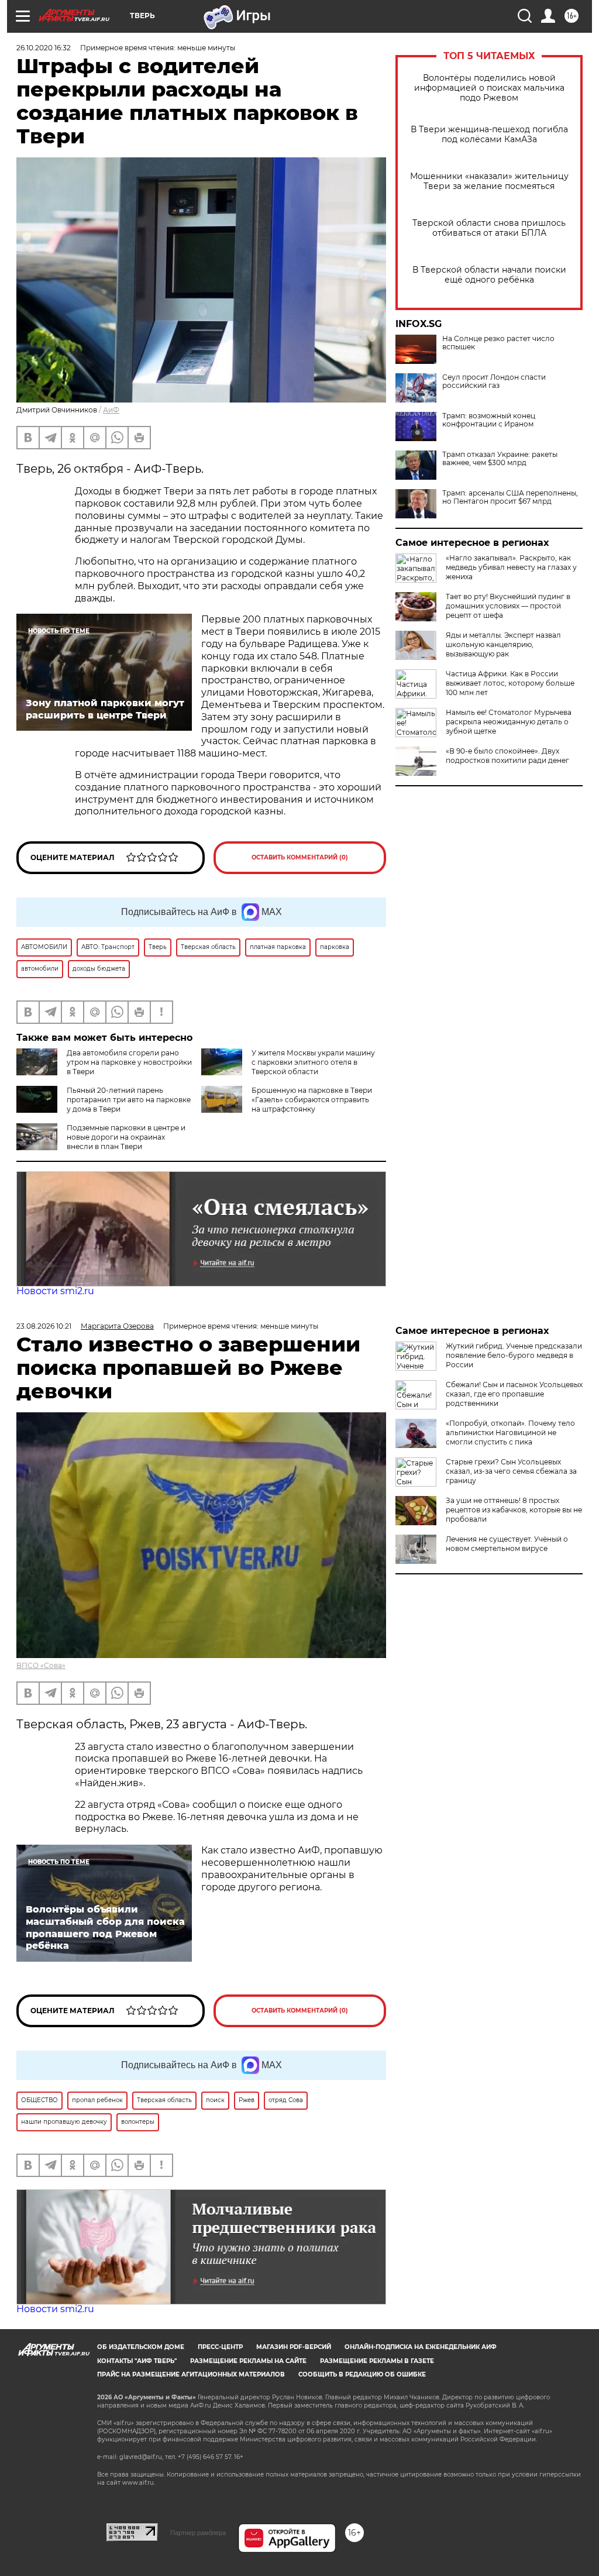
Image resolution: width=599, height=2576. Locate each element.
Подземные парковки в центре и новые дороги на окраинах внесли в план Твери (126, 1137)
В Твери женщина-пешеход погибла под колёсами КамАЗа (489, 135)
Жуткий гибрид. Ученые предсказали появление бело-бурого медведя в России (514, 1355)
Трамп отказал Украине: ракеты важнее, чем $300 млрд (500, 459)
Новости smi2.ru (55, 1291)
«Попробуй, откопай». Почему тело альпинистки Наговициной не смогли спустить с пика (510, 1433)
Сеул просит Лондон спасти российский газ (494, 381)
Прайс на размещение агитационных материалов (191, 2374)
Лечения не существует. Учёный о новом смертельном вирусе (507, 1544)
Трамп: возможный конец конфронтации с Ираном (489, 420)
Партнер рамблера (198, 2533)
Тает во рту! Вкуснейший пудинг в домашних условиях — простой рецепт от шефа (508, 606)
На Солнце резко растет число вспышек (498, 343)
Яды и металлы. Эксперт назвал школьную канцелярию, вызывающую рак (503, 644)
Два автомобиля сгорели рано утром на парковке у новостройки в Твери (129, 1062)
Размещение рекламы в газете (377, 2361)
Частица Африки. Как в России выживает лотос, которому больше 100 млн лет (510, 683)
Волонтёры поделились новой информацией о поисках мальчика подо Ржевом (489, 88)
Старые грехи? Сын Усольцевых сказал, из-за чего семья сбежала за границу (511, 1471)
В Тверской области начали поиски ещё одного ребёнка (489, 275)
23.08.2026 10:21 (44, 1326)
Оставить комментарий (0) (300, 857)
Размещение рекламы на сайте (248, 2361)
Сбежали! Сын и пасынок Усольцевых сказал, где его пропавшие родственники (514, 1394)
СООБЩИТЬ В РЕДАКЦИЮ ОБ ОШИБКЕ (362, 2374)
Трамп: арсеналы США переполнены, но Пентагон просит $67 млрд (510, 497)
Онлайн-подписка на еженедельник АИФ (421, 2347)
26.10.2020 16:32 (44, 48)
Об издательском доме (141, 2347)
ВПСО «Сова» (41, 1665)
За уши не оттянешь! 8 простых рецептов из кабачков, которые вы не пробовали (514, 1510)
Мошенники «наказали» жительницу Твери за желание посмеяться (489, 181)
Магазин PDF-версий (294, 2347)
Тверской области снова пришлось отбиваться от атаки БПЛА (489, 228)
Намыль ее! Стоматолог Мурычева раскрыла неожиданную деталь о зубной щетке (509, 722)
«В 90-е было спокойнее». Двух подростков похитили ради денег (507, 756)
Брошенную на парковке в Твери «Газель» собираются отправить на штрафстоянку (312, 1100)
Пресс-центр (220, 2347)
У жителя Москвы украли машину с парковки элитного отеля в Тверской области (313, 1062)
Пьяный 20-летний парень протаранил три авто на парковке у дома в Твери (129, 1100)
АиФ (111, 410)
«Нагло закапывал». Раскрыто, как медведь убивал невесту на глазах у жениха (511, 567)
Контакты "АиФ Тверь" (137, 2361)
